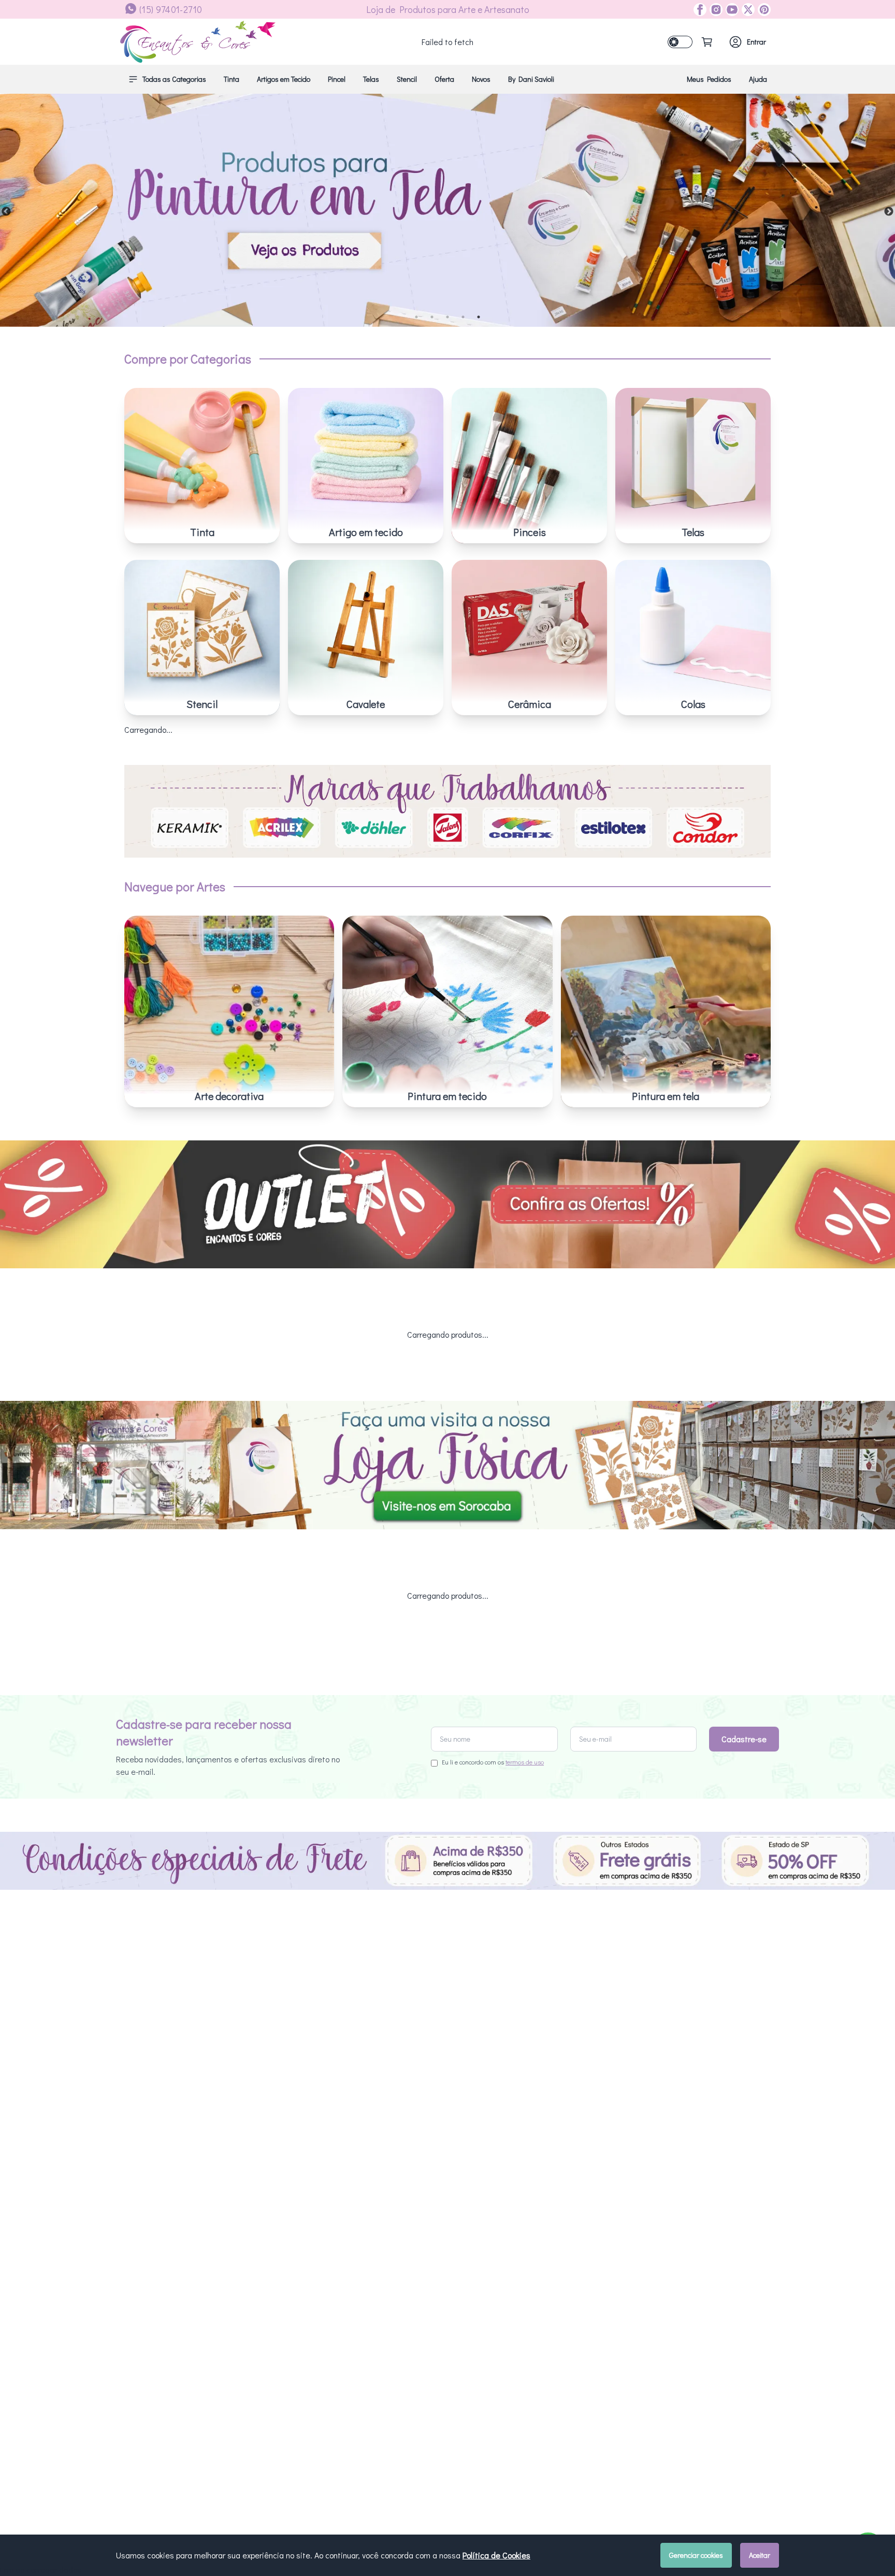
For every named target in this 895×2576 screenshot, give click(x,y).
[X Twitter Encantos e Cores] (747, 10)
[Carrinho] (707, 42)
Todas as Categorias (174, 79)
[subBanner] (447, 1205)
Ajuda (758, 79)
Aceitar (760, 2555)
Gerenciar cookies (696, 2555)
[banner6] (447, 210)
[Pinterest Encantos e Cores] (763, 10)
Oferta (444, 79)
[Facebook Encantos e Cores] (700, 10)
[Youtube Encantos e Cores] (731, 10)
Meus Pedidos (709, 79)
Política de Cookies (496, 2555)
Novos (481, 79)
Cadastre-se (744, 1739)
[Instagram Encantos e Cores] (714, 10)
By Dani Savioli (531, 79)
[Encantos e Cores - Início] (198, 42)
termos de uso (525, 1762)
